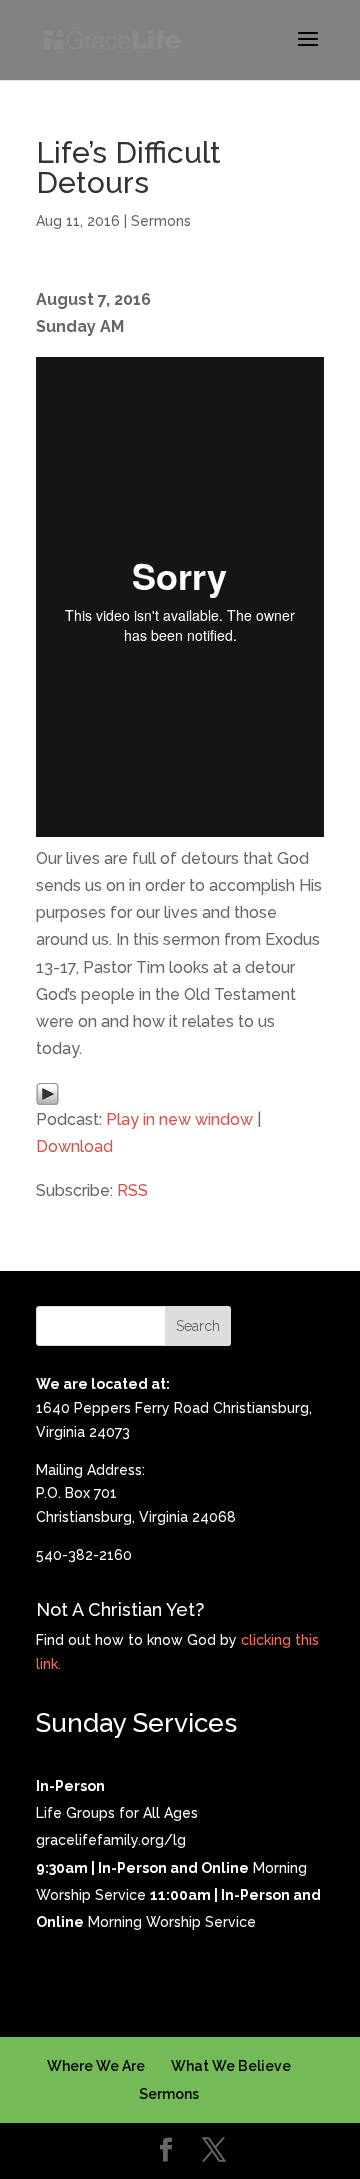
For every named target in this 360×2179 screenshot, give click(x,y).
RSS (132, 1190)
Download (74, 1146)
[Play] (47, 1091)
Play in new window (179, 1119)
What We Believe (231, 2066)
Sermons (161, 221)
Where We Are (96, 2066)
